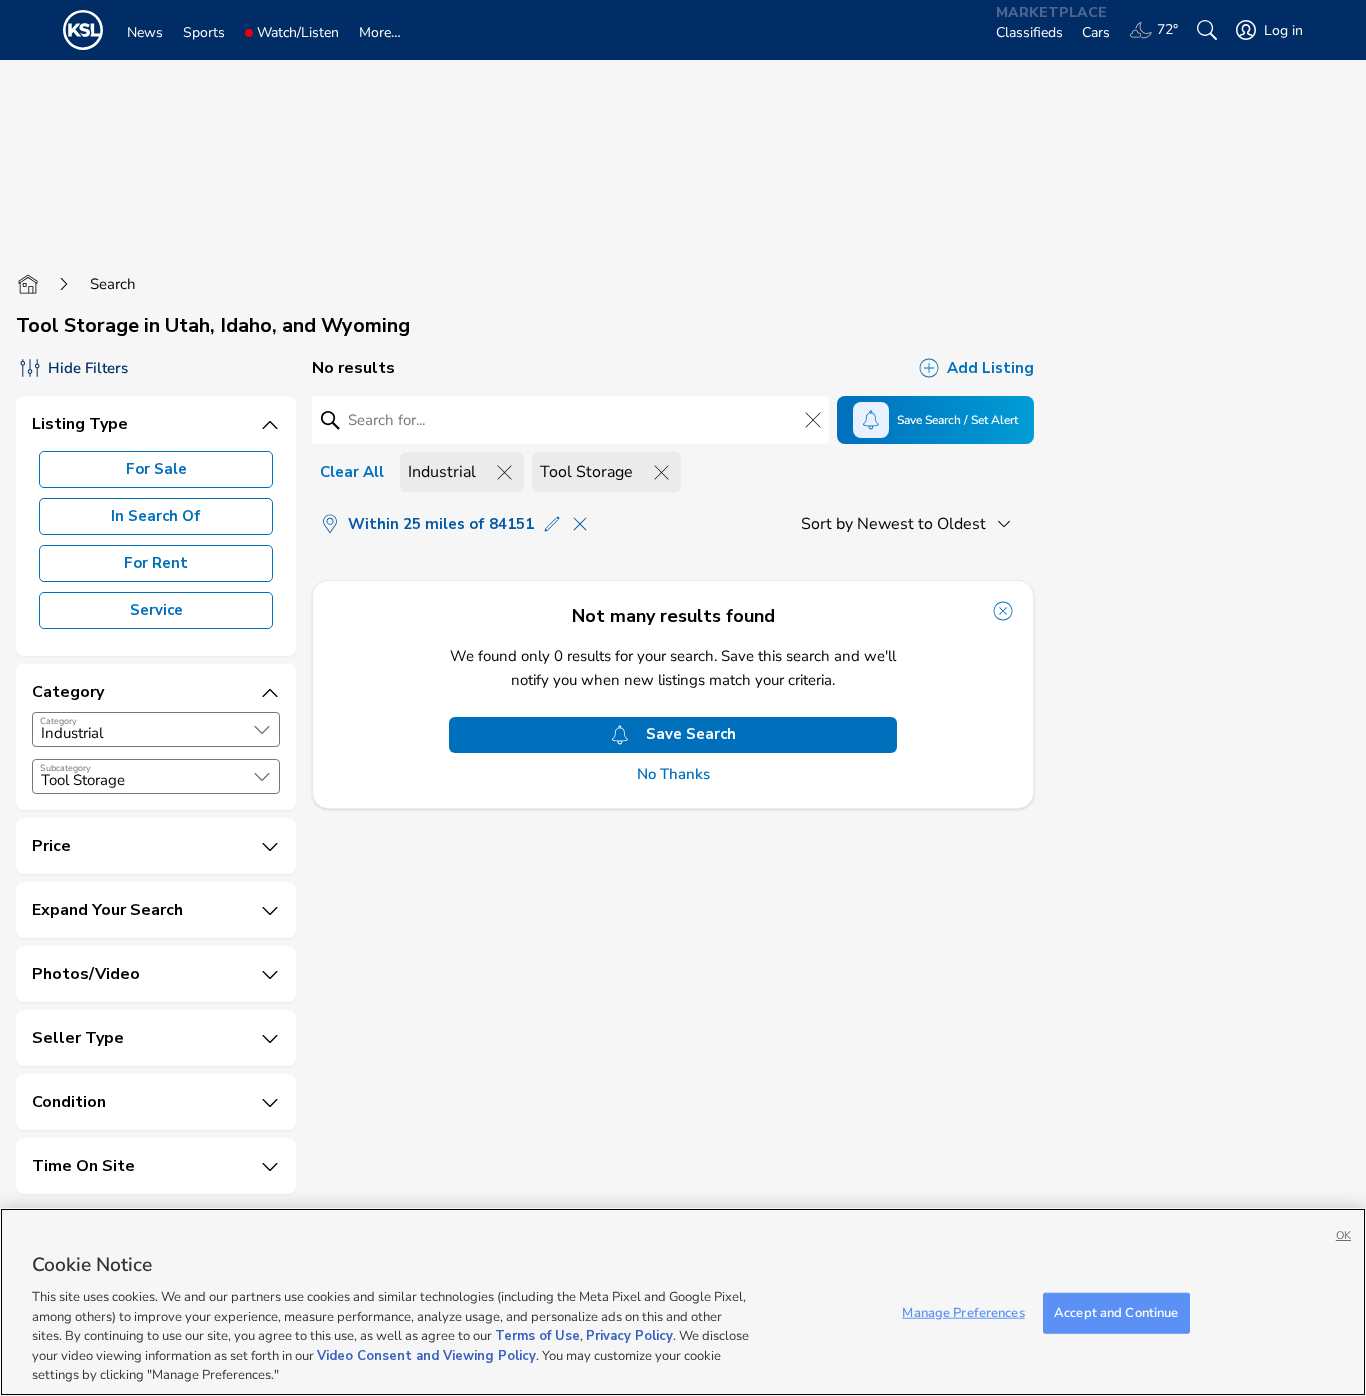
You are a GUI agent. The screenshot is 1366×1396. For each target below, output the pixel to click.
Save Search (691, 734)
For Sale (156, 469)
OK (1343, 1235)
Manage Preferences (963, 1312)
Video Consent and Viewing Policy (426, 1356)
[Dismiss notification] (1003, 611)
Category (58, 721)
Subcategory (65, 768)
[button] (262, 730)
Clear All (352, 472)
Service (156, 610)
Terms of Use (537, 1336)
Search (113, 284)
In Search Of (156, 516)
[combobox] (156, 729)
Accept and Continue (1116, 1312)
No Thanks (673, 774)
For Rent (156, 563)
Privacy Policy (629, 1336)
